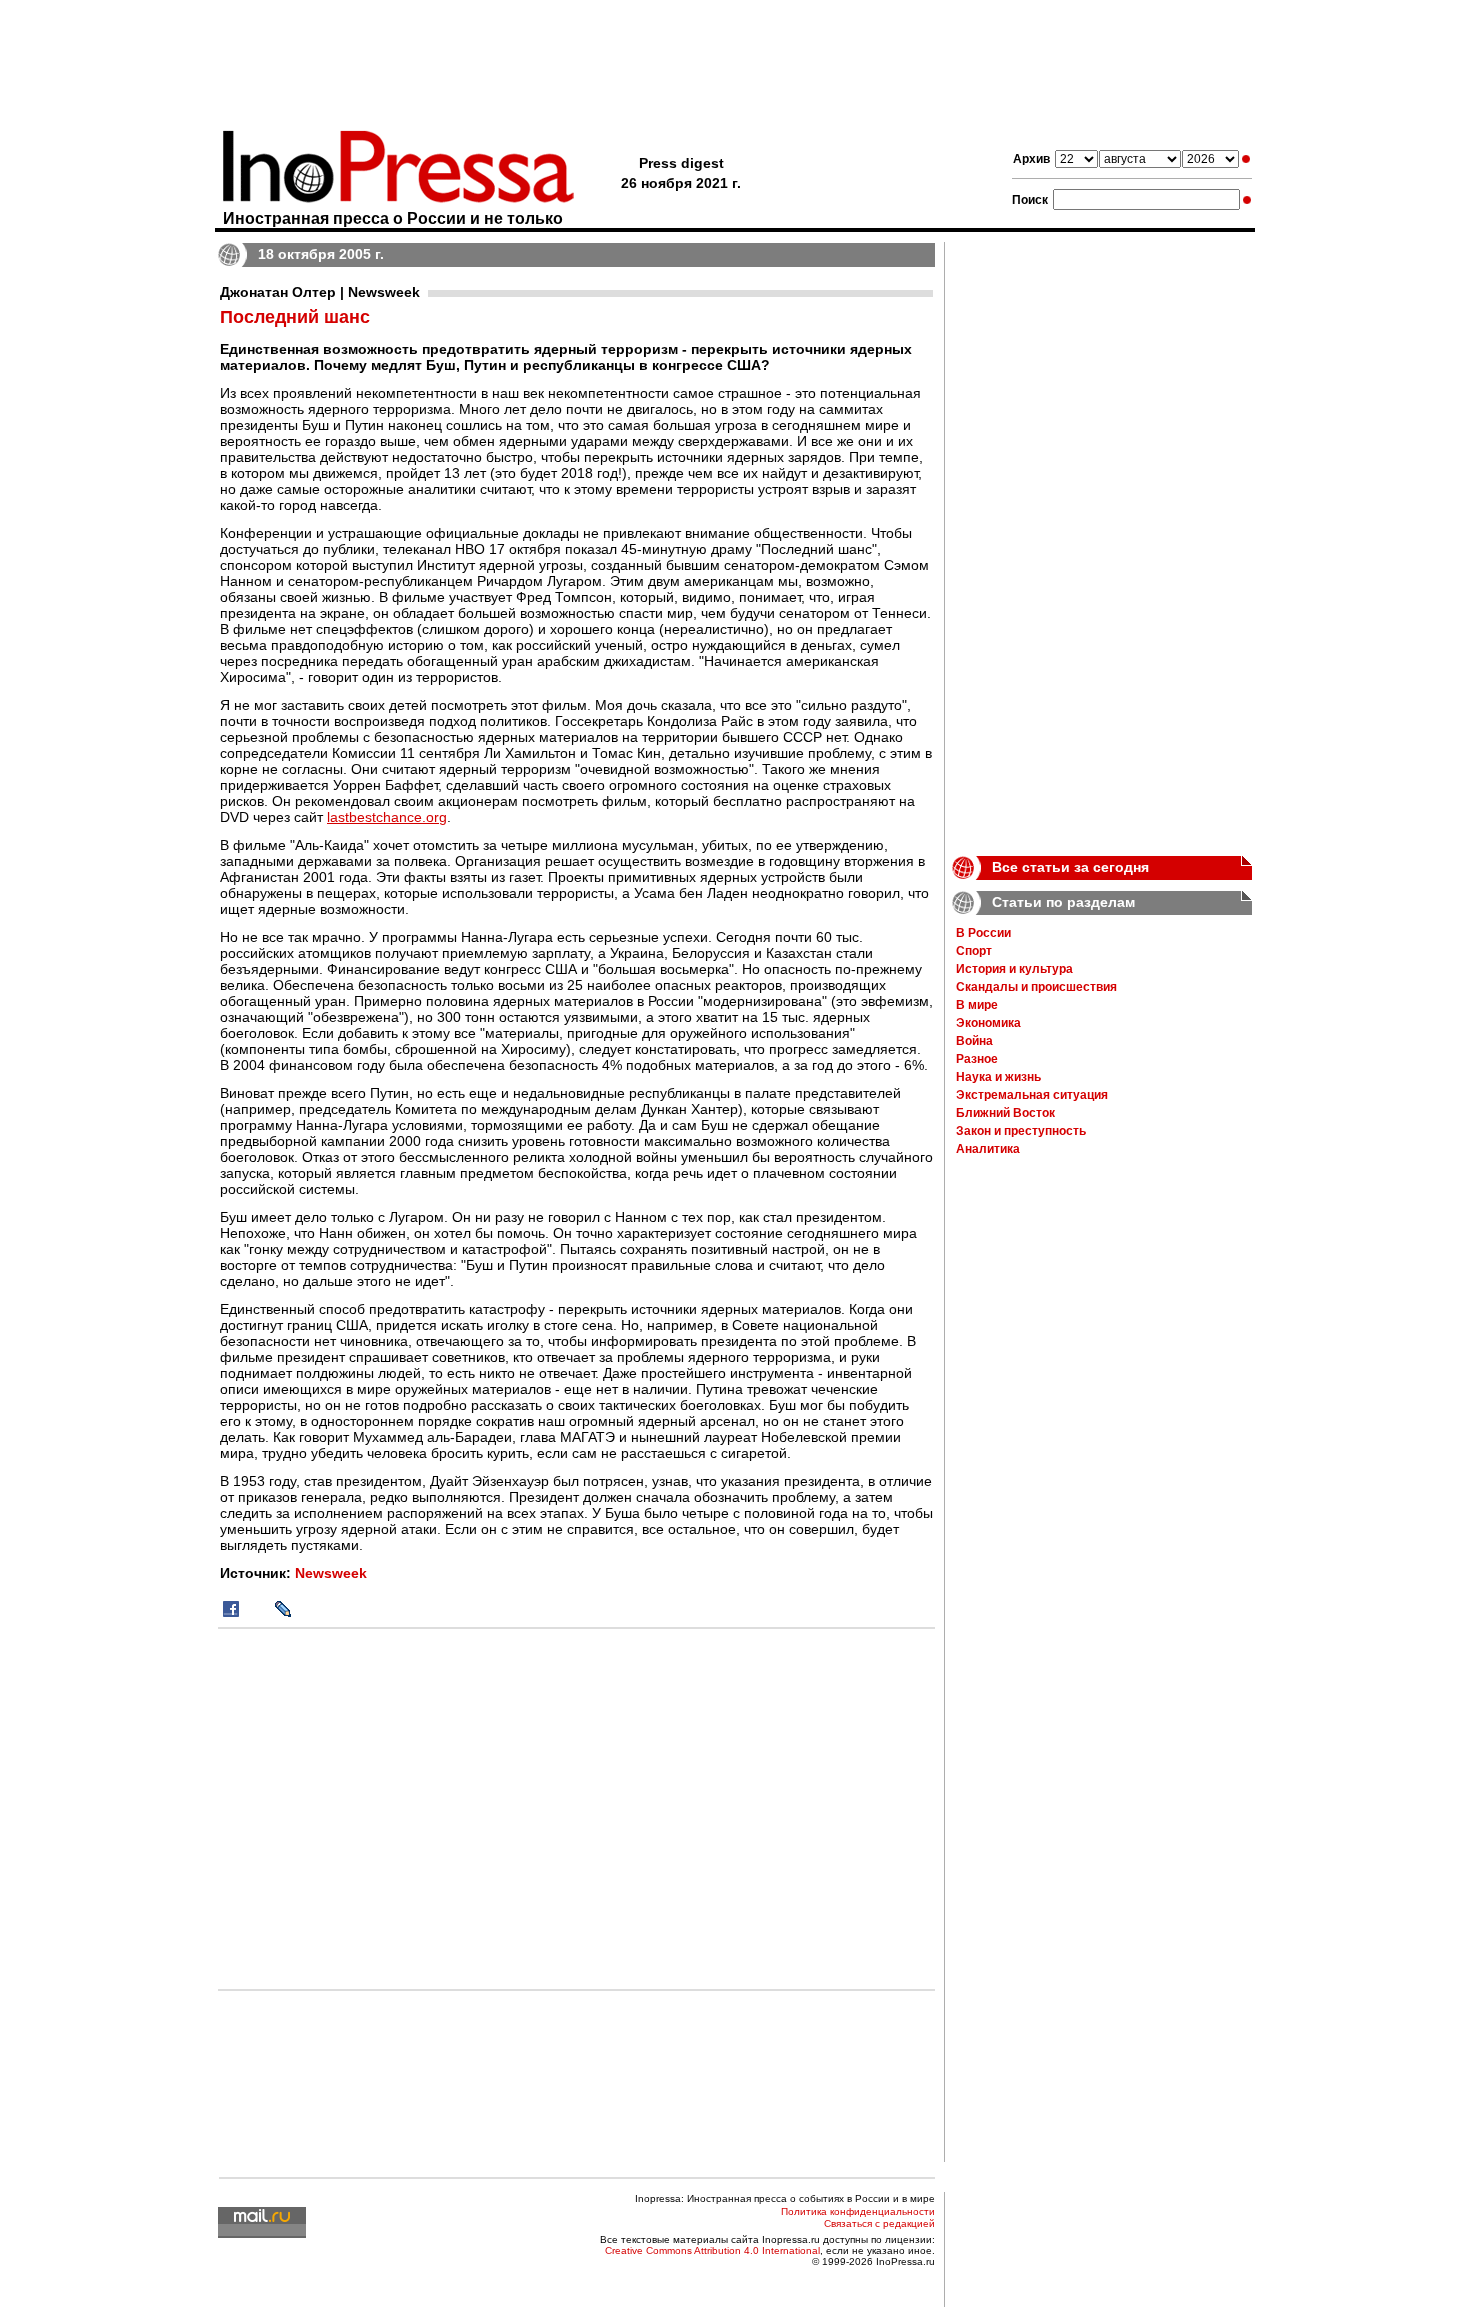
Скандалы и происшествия (1036, 987)
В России (983, 933)
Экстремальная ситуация (1032, 1095)
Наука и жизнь (998, 1077)
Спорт (974, 951)
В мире (977, 1005)
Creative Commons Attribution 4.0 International (712, 2250)
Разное (977, 1059)
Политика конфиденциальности (858, 2211)
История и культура (1014, 969)
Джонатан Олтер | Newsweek (320, 292)
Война (974, 1041)
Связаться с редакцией (879, 2223)
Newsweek (331, 1573)
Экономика (988, 1023)
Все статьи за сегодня (1070, 867)
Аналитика (988, 1149)
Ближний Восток (1005, 1113)
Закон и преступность (1021, 1131)
